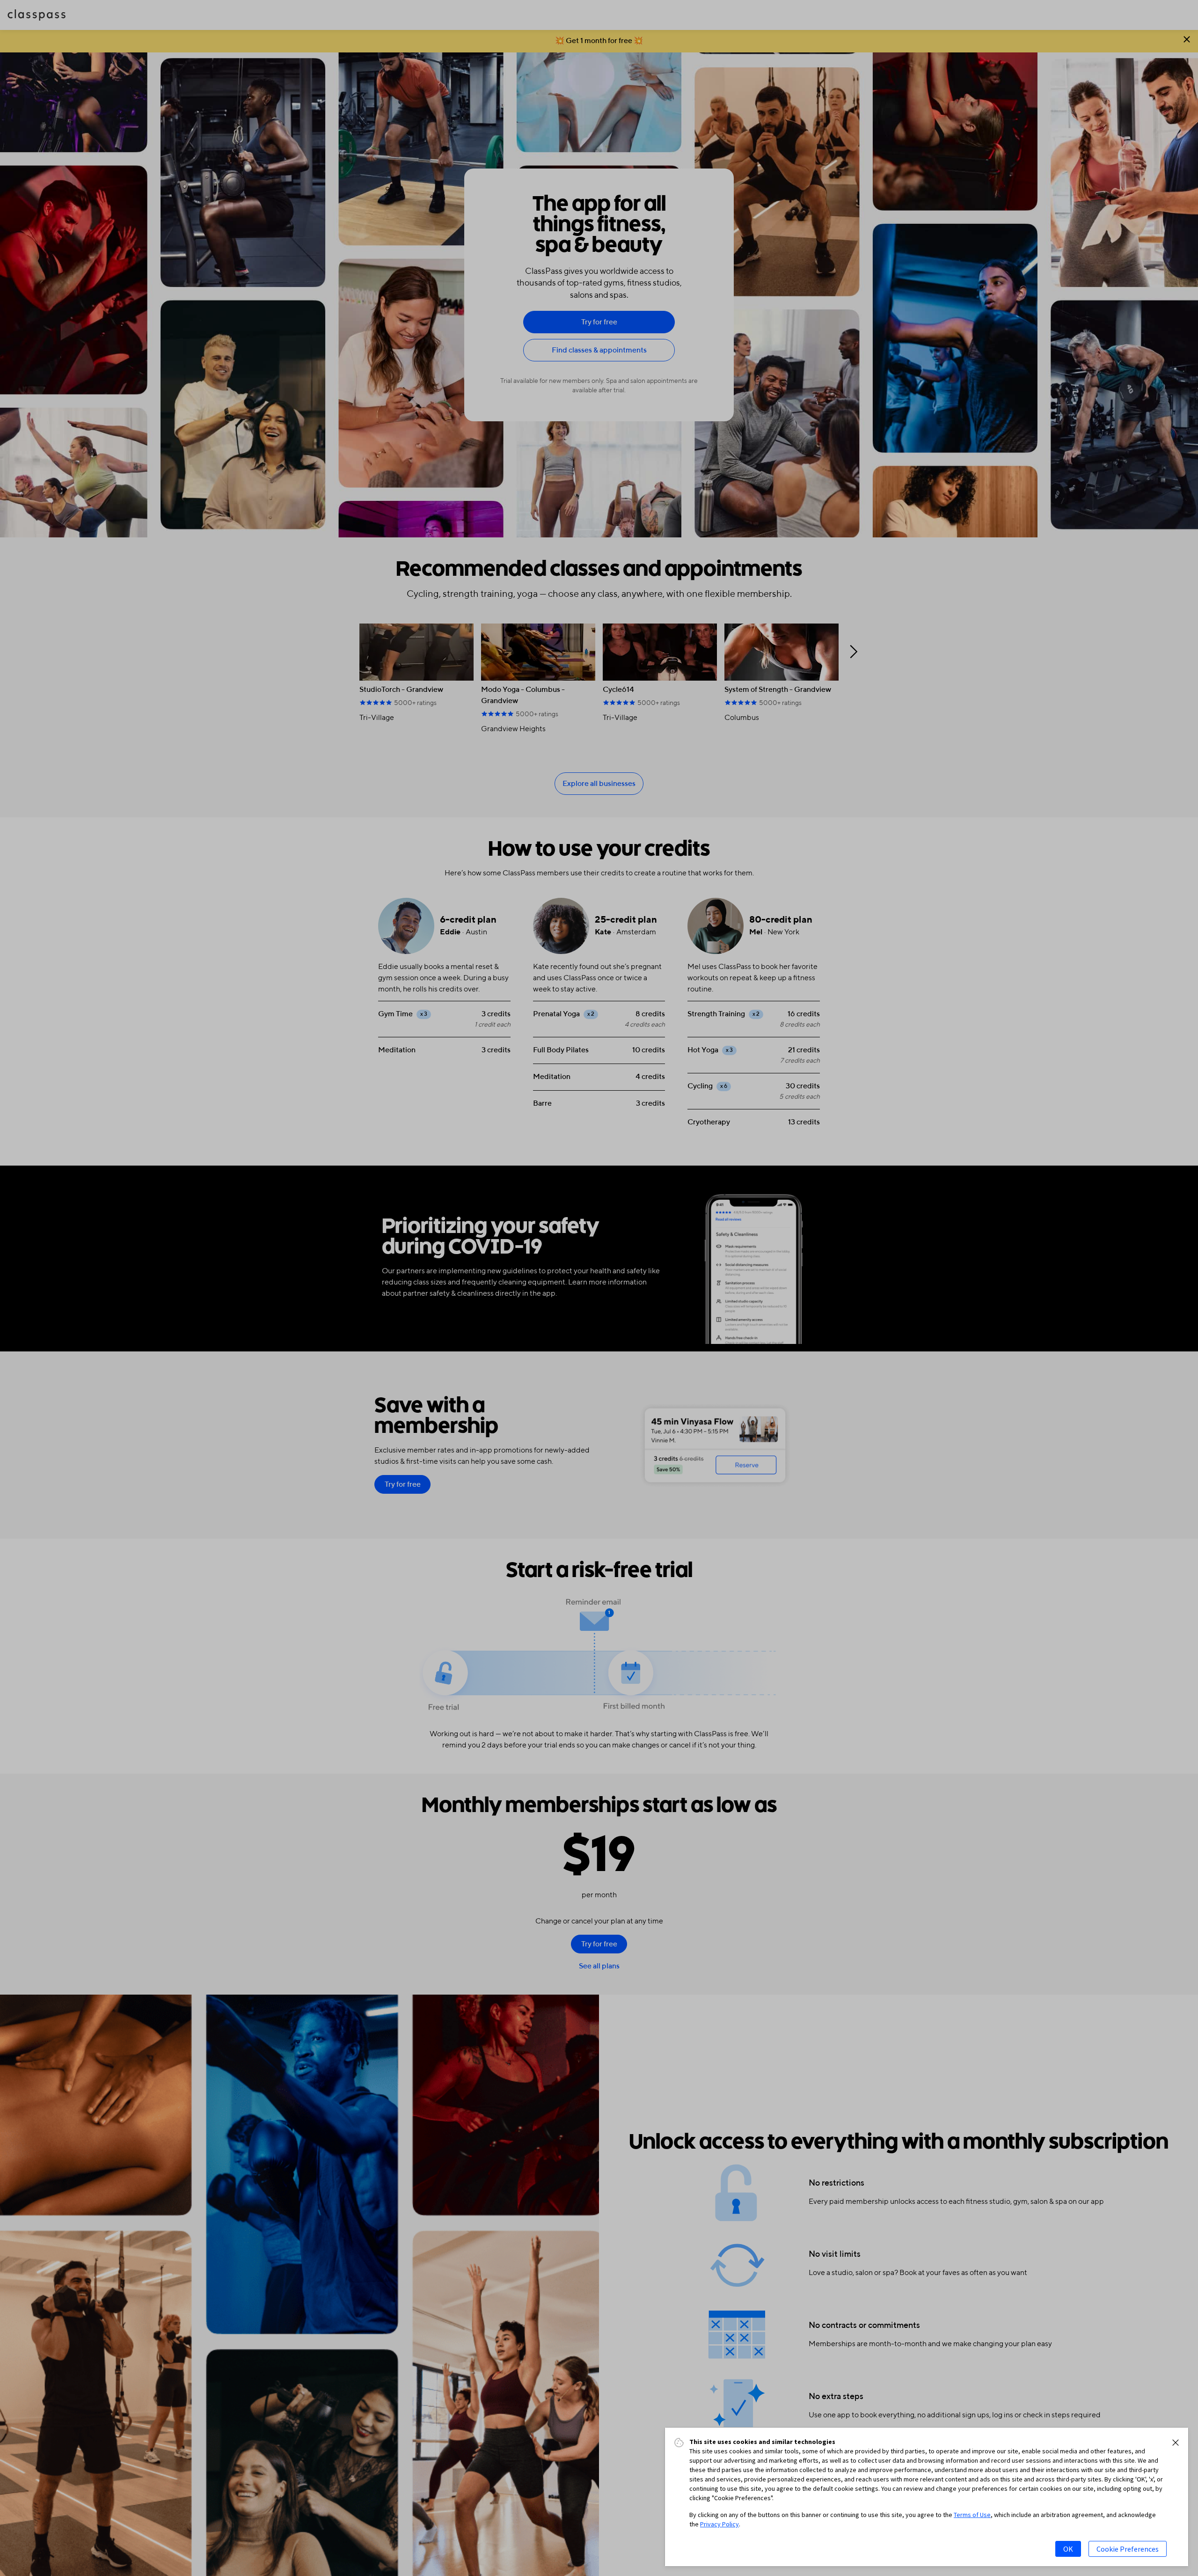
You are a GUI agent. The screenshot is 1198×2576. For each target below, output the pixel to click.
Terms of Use (972, 2515)
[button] (1176, 2443)
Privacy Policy (720, 2524)
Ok (1068, 2549)
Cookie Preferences (1128, 2549)
